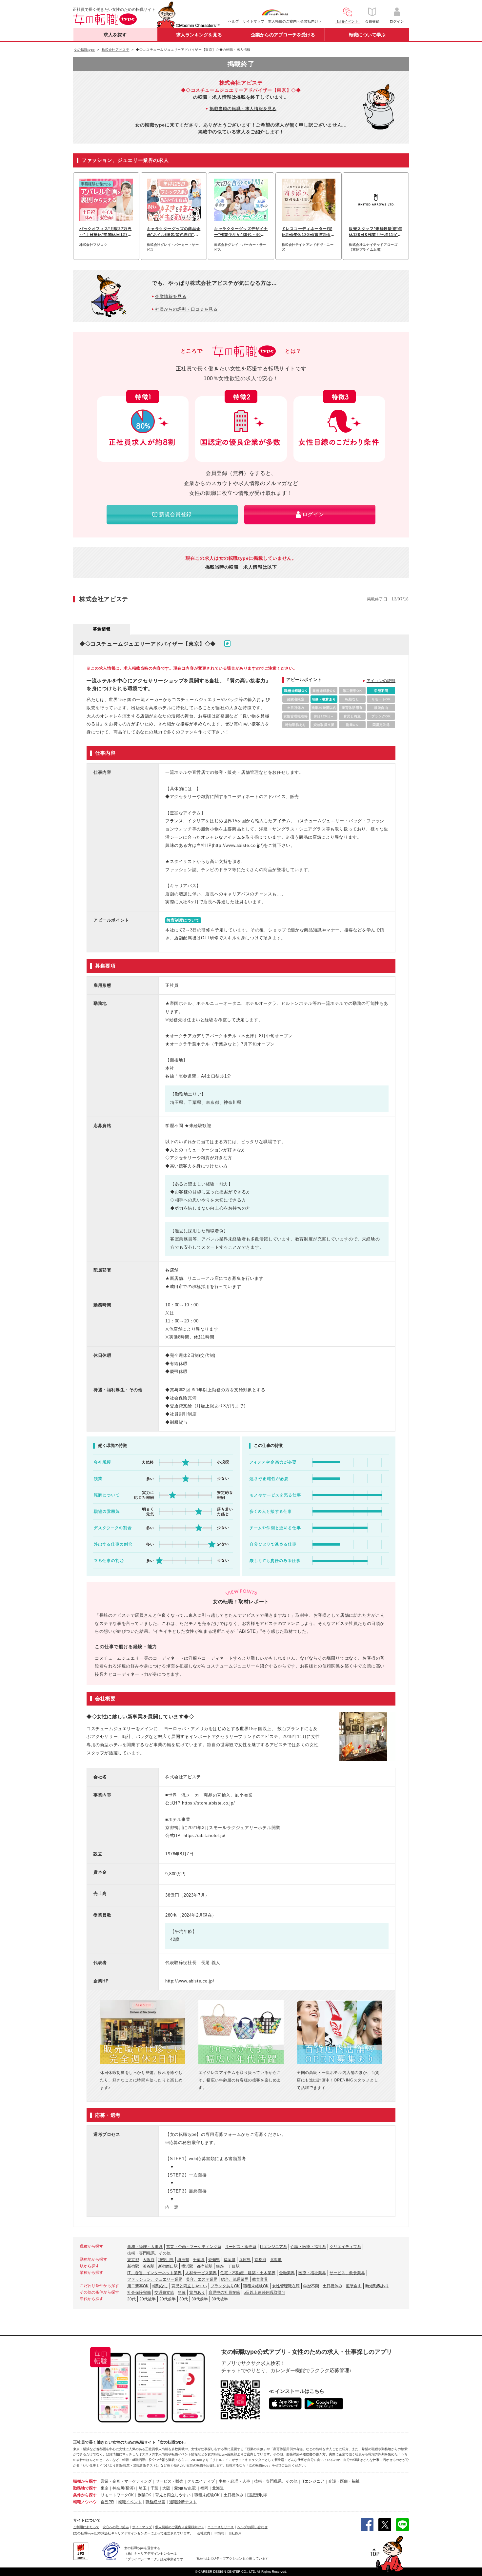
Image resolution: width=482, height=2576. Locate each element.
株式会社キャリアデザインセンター (124, 2533)
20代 (131, 2299)
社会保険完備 (139, 2293)
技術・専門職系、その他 (149, 2253)
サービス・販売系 (241, 2247)
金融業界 (287, 2273)
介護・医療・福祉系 (308, 2247)
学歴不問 (311, 2286)
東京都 (133, 2260)
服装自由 (354, 2286)
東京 (105, 2488)
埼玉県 (183, 2260)
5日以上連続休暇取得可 (264, 2293)
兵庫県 (245, 2260)
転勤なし (160, 2286)
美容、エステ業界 (202, 2279)
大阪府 (149, 2260)
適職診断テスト (183, 2502)
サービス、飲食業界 (347, 2273)
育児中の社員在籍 (224, 2293)
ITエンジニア (313, 2481)
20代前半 (168, 2299)
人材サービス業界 (201, 2273)
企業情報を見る (171, 296)
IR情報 (219, 2533)
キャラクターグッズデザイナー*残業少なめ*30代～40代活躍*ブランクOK (241, 232)
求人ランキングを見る (199, 35)
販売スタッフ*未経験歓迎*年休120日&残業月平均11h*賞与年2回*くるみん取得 (375, 232)
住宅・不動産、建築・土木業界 (248, 2273)
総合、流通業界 (235, 2279)
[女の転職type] (84, 2533)
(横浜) (130, 2488)
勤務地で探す (85, 2488)
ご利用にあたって (86, 2527)
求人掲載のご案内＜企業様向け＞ (295, 21)
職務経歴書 (155, 2502)
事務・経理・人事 (234, 2481)
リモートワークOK (117, 2495)
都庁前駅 (205, 2266)
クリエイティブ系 (345, 2247)
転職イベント (130, 2502)
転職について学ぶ (367, 35)
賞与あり (197, 2293)
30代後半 (220, 2299)
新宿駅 (133, 2266)
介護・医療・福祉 (344, 2481)
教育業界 (260, 2279)
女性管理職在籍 (286, 2286)
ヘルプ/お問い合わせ (252, 2527)
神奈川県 (166, 2260)
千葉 (154, 2488)
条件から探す (85, 2495)
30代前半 (200, 2299)
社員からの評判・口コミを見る (186, 309)
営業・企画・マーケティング (126, 2481)
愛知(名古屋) (185, 2488)
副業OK (144, 2495)
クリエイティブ (201, 2481)
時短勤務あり (377, 2286)
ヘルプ (234, 21)
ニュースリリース (221, 2527)
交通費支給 (164, 2293)
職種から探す (85, 2481)
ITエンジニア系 (273, 2247)
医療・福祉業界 (312, 2273)
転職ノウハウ (85, 2502)
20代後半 (148, 2299)
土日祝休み (332, 2286)
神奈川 (118, 2488)
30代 (184, 2299)
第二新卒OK (138, 2286)
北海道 (276, 2260)
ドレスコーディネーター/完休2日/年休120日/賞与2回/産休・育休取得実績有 (308, 232)
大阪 (166, 2488)
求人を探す (115, 35)
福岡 (204, 2488)
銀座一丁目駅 (228, 2266)
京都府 (260, 2260)
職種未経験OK (256, 2286)
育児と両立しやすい (189, 2286)
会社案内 (204, 2533)
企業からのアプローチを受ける (283, 35)
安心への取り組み (116, 2527)
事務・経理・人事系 (145, 2247)
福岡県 (230, 2260)
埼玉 (143, 2488)
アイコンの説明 (381, 681)
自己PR (107, 2502)
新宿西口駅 (168, 2266)
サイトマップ (253, 21)
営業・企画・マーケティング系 (194, 2247)
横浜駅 (187, 2266)
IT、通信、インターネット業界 (154, 2273)
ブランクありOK (225, 2286)
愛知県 (214, 2260)
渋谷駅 (149, 2266)
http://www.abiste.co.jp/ (190, 1981)
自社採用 (235, 2533)
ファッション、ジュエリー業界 (155, 2279)
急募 (182, 2293)
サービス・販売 (170, 2481)
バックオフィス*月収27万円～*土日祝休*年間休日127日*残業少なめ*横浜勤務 (106, 232)
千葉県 (199, 2260)
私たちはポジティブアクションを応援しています (232, 2558)
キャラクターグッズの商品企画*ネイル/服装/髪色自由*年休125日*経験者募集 (174, 232)
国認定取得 (257, 2495)
